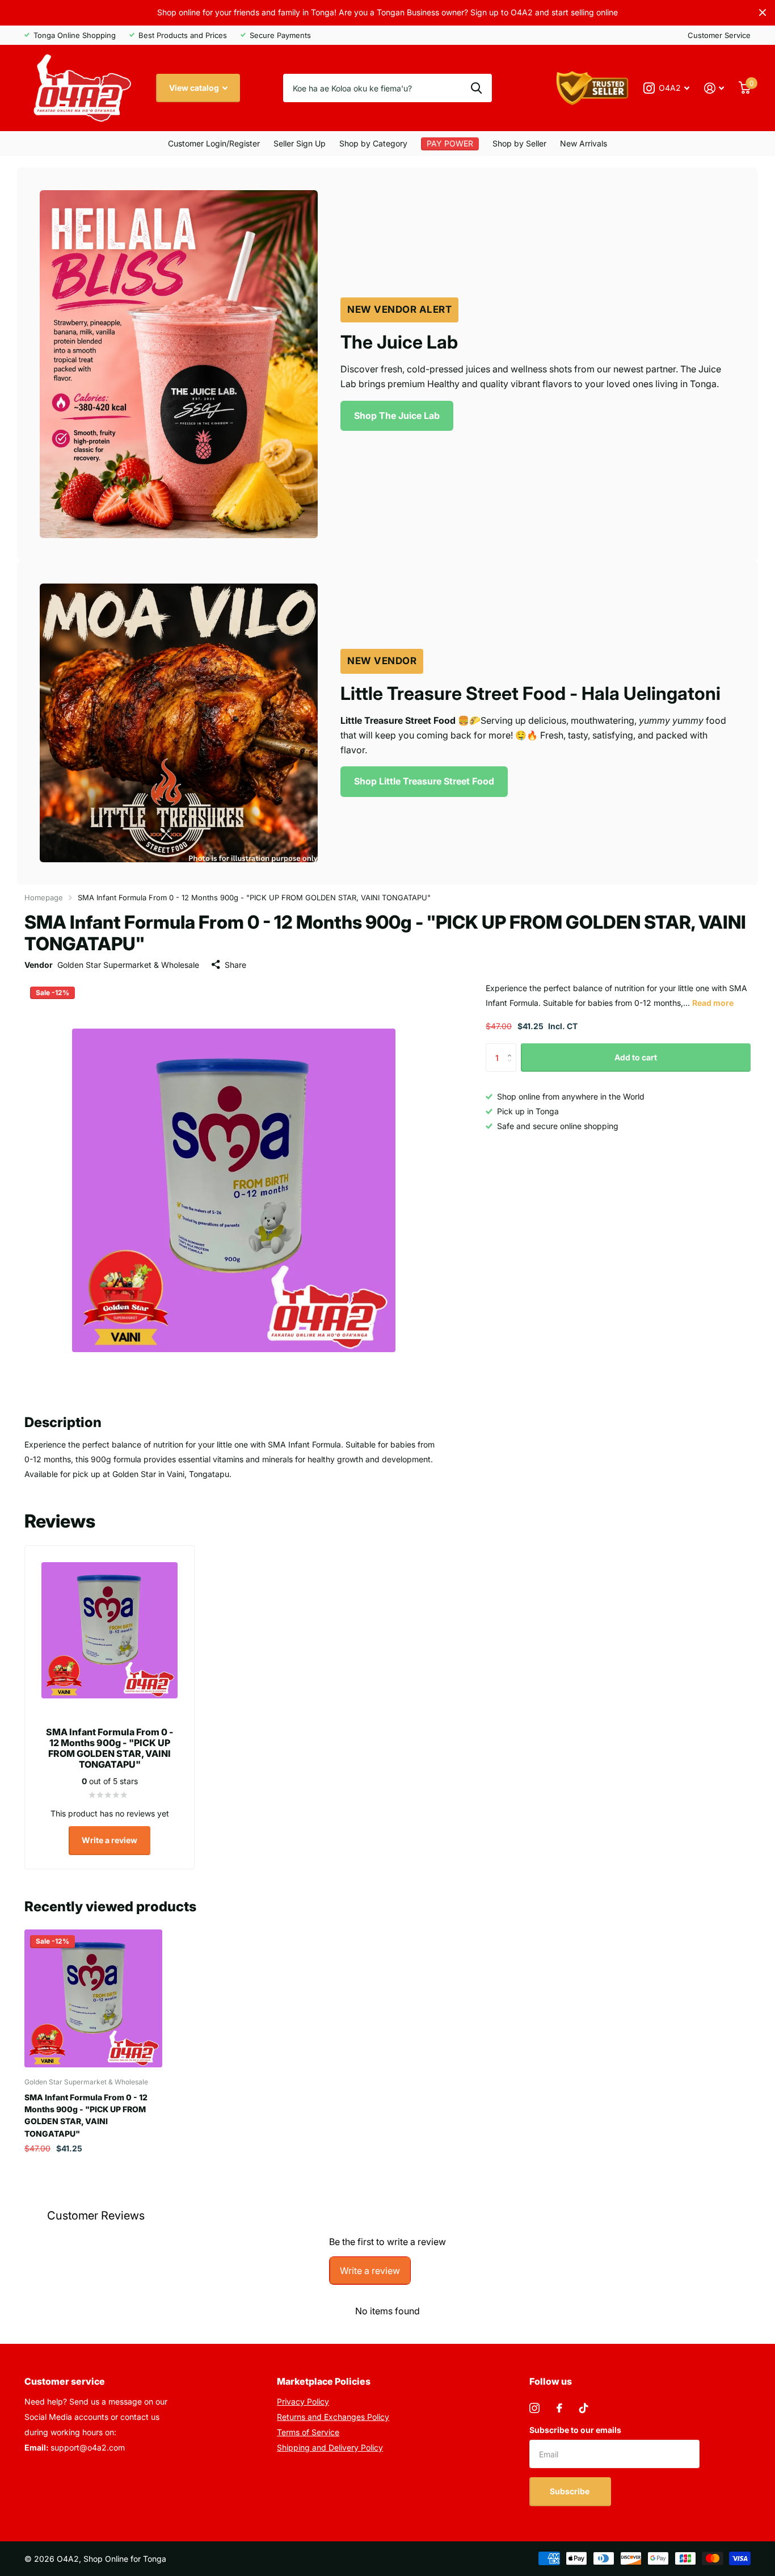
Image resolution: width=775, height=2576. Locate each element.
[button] (512, 1048)
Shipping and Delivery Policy (330, 2447)
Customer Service (719, 35)
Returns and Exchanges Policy (333, 2417)
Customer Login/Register (214, 143)
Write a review (109, 1840)
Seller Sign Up (300, 143)
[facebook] (559, 2408)
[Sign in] (714, 88)
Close (763, 13)
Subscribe (570, 2491)
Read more (713, 1003)
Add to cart (636, 1057)
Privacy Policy (303, 2401)
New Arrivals (584, 143)
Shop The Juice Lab (397, 416)
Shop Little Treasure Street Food (424, 781)
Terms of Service (308, 2432)
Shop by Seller (519, 143)
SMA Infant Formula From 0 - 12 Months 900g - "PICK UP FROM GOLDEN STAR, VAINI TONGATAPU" (86, 2115)
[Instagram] (534, 2408)
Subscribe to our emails (575, 2430)
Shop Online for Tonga (125, 2559)
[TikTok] (584, 2408)
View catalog (195, 88)
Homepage (44, 897)
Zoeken (476, 88)
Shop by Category (373, 143)
